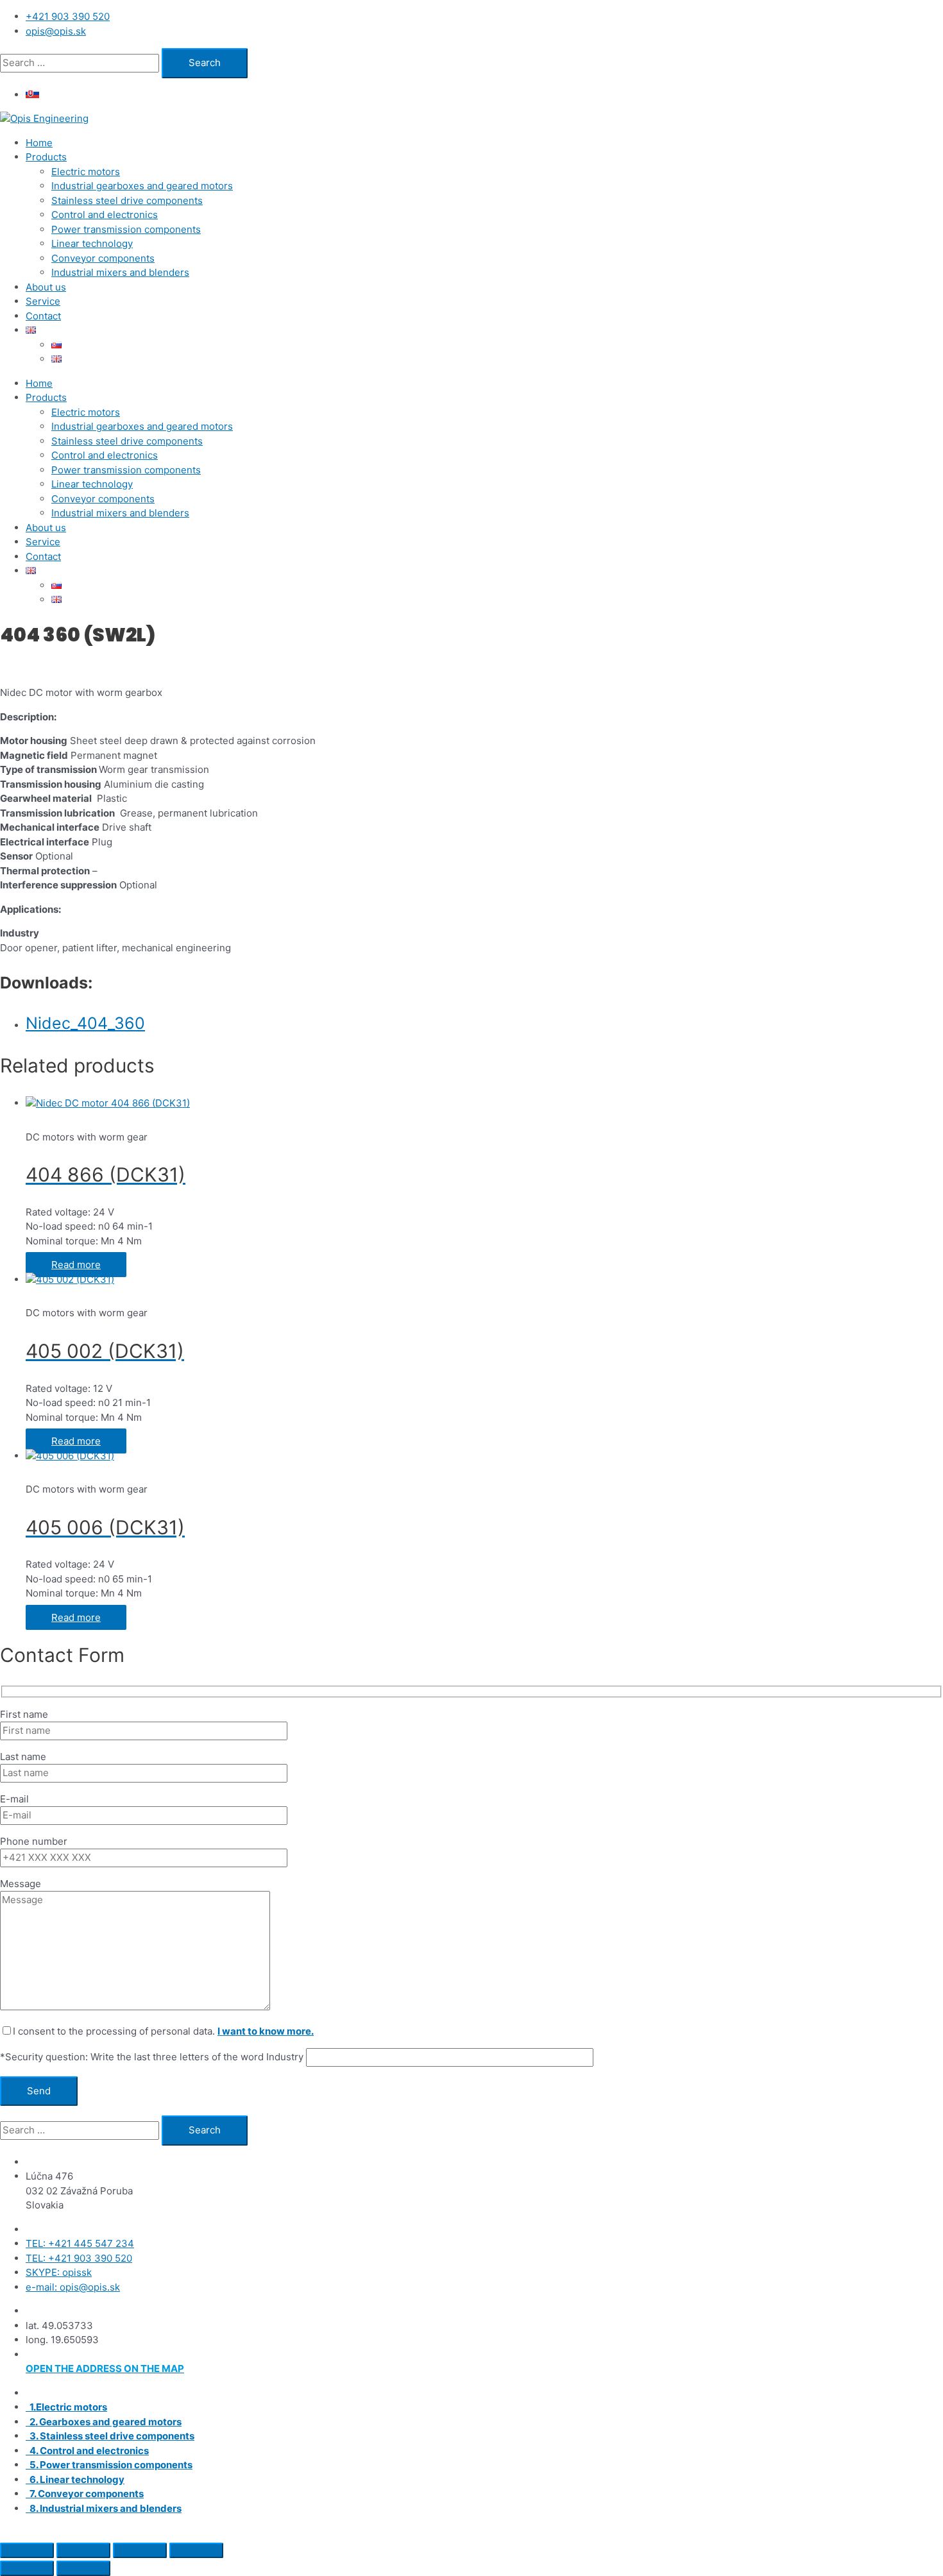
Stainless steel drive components (127, 200)
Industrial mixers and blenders (120, 272)
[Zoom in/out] (27, 2550)
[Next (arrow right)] (83, 2568)
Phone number (34, 1841)
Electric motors (86, 172)
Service (43, 301)
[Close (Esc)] (196, 2550)
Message (21, 1884)
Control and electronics (105, 215)
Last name (23, 1757)
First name (24, 1714)
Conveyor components (103, 258)
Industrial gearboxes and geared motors (142, 186)
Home (39, 143)
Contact (43, 316)
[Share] (140, 2550)
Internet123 (366, 2532)
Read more (76, 1265)
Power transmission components (126, 229)
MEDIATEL (466, 2532)
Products (46, 157)
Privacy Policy (658, 2532)
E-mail (14, 1799)
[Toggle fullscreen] (83, 2550)
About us (46, 287)
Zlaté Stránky (589, 2532)
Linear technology (92, 243)
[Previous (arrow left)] (27, 2568)
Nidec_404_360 (85, 1023)
